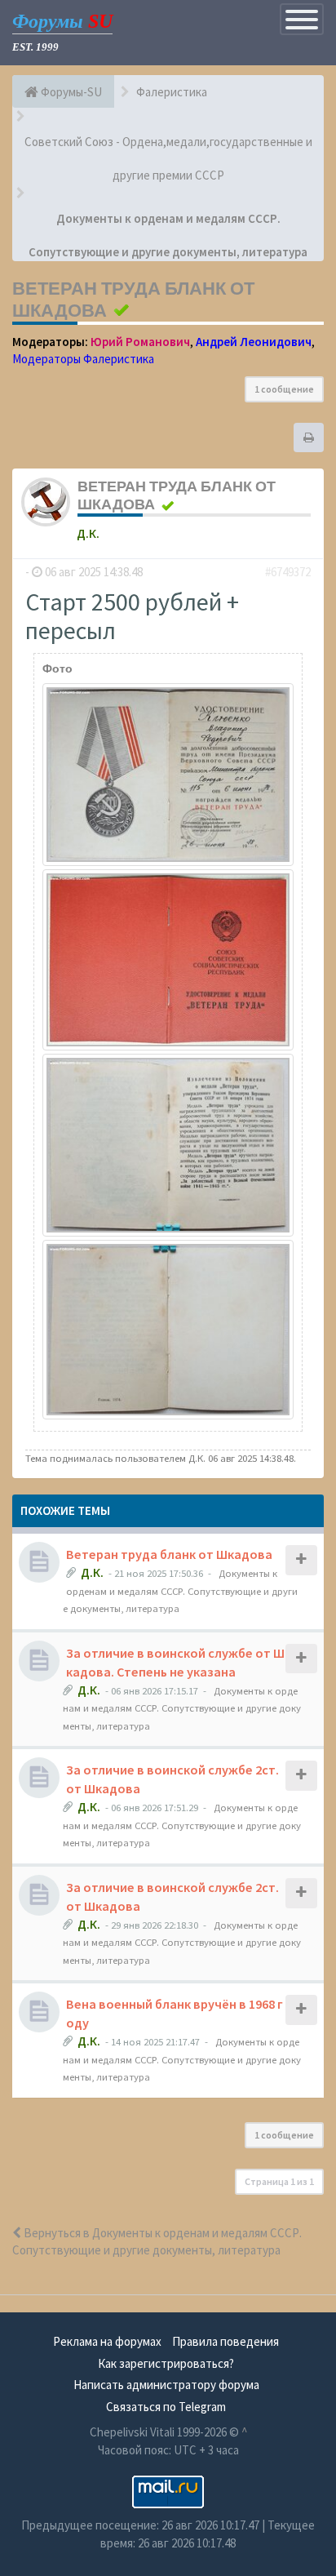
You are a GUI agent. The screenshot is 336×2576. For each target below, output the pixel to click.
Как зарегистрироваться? (166, 2363)
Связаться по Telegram (166, 2407)
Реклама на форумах (107, 2341)
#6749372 (288, 572)
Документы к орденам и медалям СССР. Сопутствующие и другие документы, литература (180, 1590)
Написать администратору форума (166, 2385)
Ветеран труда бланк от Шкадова (169, 1554)
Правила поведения (225, 2341)
